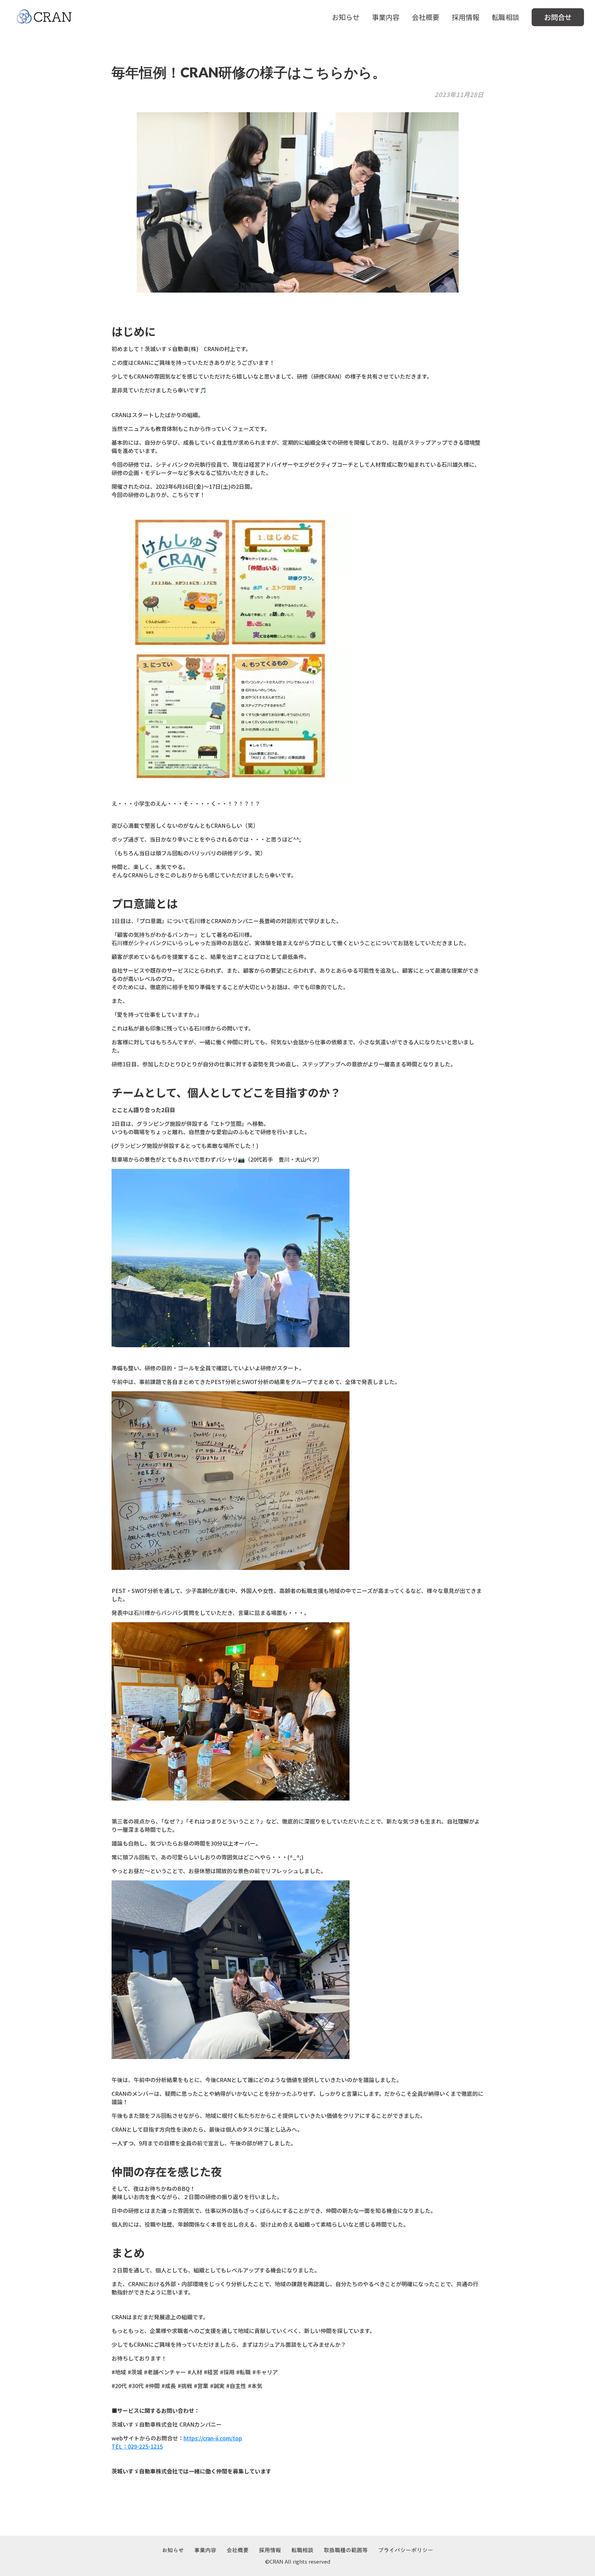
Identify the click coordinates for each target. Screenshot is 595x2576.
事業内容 (386, 17)
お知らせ (346, 17)
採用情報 (466, 17)
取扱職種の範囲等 (346, 2550)
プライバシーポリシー (406, 2550)
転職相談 (505, 17)
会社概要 (426, 17)
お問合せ (558, 17)
